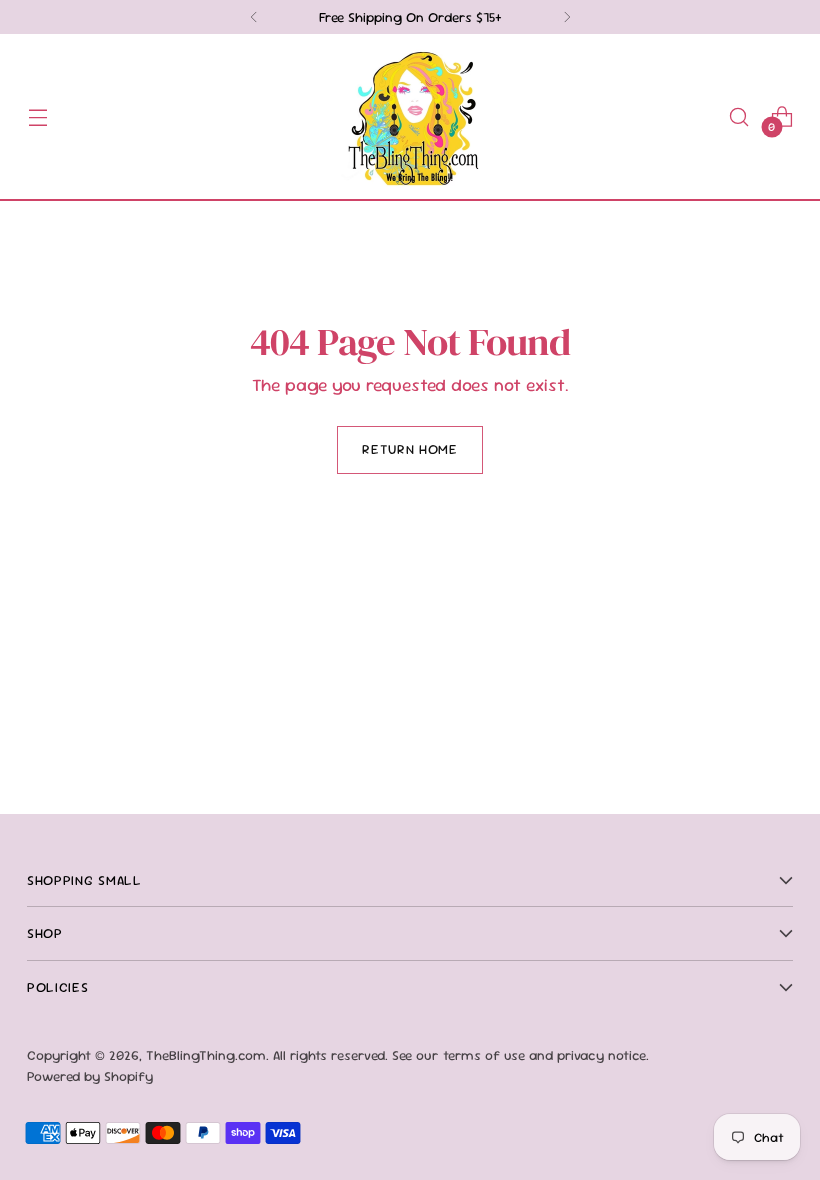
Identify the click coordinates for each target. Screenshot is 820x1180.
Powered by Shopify (90, 1076)
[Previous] (254, 17)
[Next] (567, 17)
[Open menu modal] (37, 116)
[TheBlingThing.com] (410, 116)
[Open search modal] (739, 116)
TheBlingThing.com (206, 1055)
